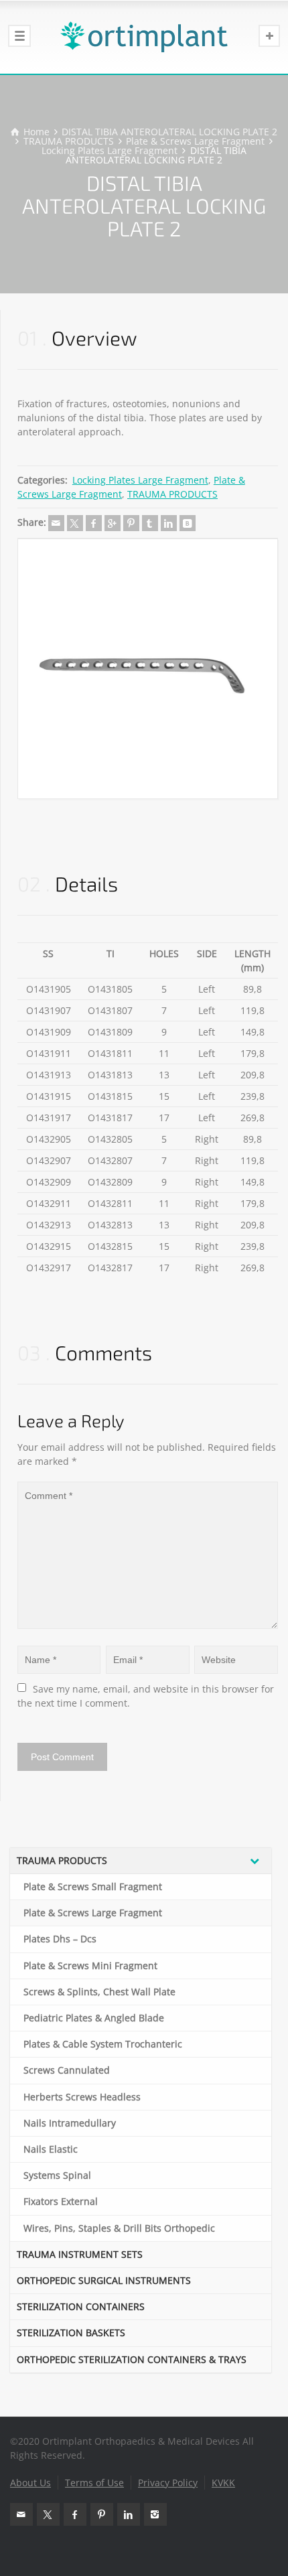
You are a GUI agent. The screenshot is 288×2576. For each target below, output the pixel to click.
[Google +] (113, 523)
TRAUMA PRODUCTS (172, 494)
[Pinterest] (131, 523)
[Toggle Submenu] (255, 1861)
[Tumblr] (150, 523)
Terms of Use (94, 2483)
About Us (30, 2483)
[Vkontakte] (188, 523)
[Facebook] (94, 523)
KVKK (223, 2483)
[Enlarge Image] (148, 669)
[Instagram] (155, 2514)
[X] (75, 523)
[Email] (56, 523)
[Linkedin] (169, 523)
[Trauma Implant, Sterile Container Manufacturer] (144, 37)
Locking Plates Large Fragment (140, 480)
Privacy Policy (168, 2483)
